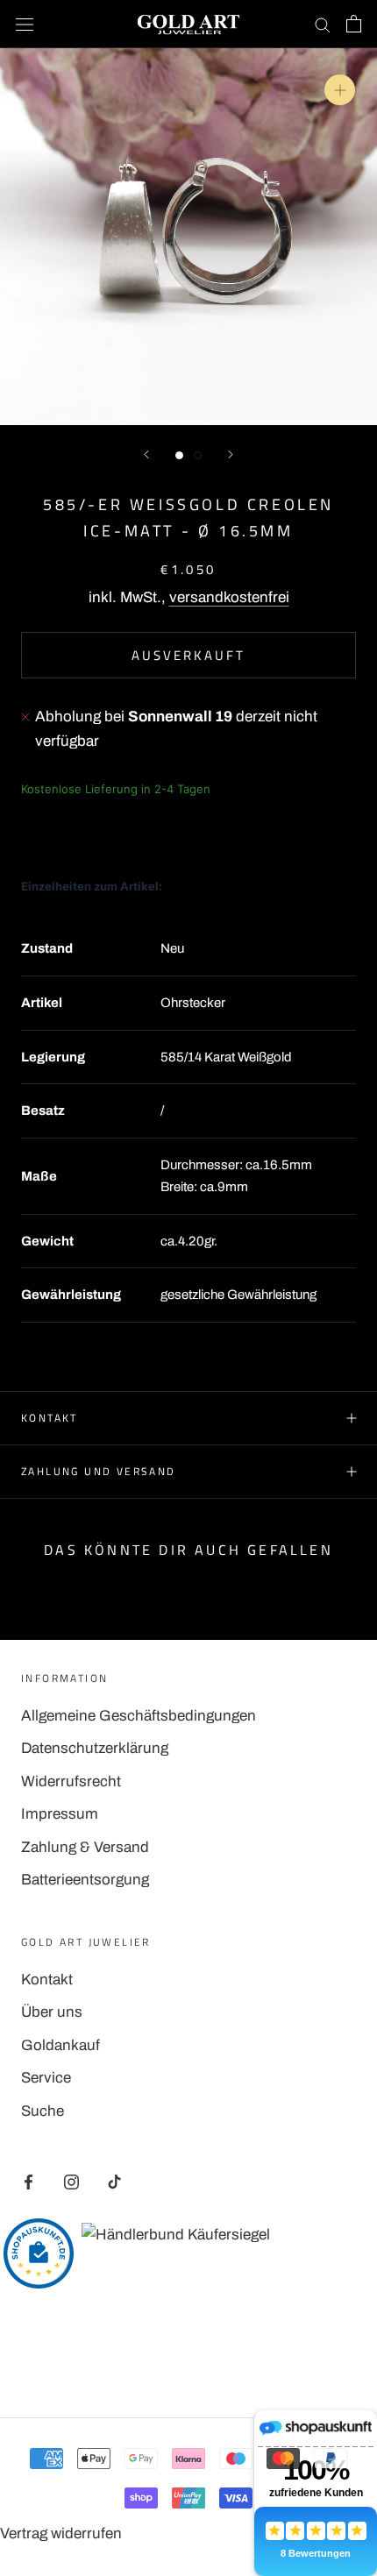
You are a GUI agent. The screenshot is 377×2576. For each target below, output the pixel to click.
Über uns (52, 2012)
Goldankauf (60, 2045)
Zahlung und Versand (99, 1471)
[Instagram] (71, 2182)
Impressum (60, 1814)
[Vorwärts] (231, 454)
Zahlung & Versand (85, 1847)
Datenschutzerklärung (95, 1748)
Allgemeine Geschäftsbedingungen (139, 1716)
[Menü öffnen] (25, 24)
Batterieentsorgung (85, 1880)
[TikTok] (114, 2182)
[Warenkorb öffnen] (354, 24)
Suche (43, 2111)
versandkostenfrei (229, 597)
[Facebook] (28, 2182)
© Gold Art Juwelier (188, 2359)
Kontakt (50, 1418)
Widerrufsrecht (71, 1781)
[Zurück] (146, 454)
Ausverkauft (188, 655)
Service (46, 2078)
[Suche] (323, 24)
